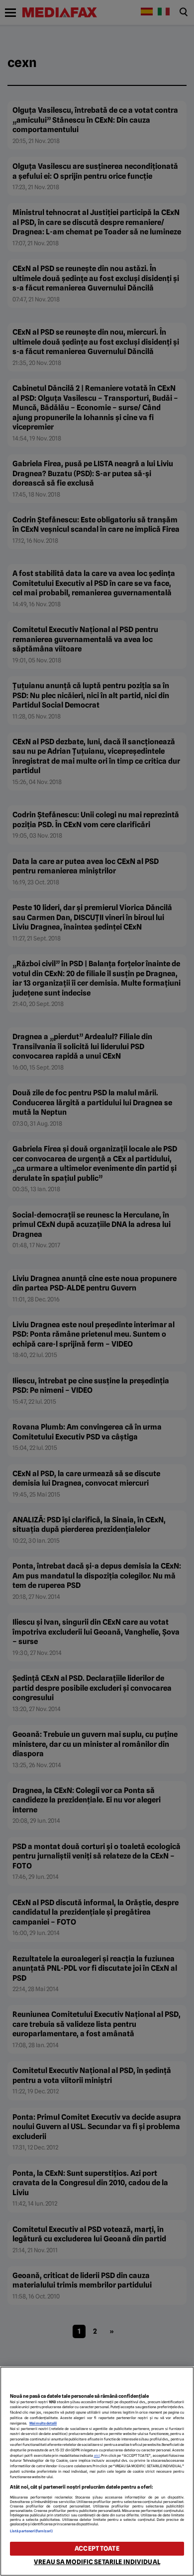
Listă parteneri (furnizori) (31, 2531)
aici (97, 2456)
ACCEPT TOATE (97, 2548)
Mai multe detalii (43, 2423)
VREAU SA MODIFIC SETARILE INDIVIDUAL (97, 2562)
